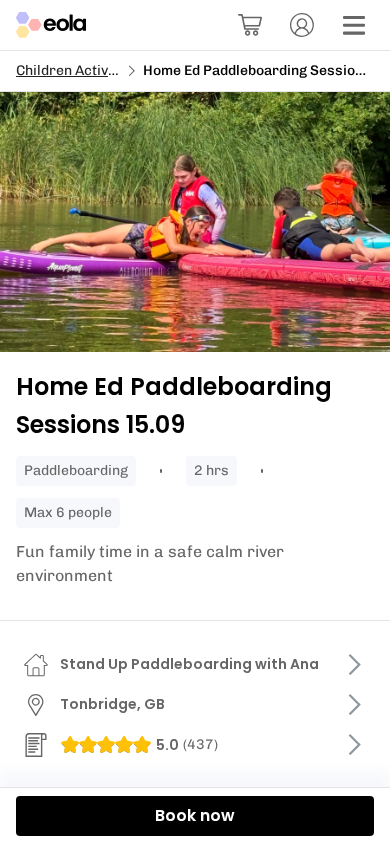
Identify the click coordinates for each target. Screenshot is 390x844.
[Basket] (250, 25)
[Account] (302, 25)
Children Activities (76, 70)
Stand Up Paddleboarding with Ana (189, 664)
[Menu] (354, 25)
